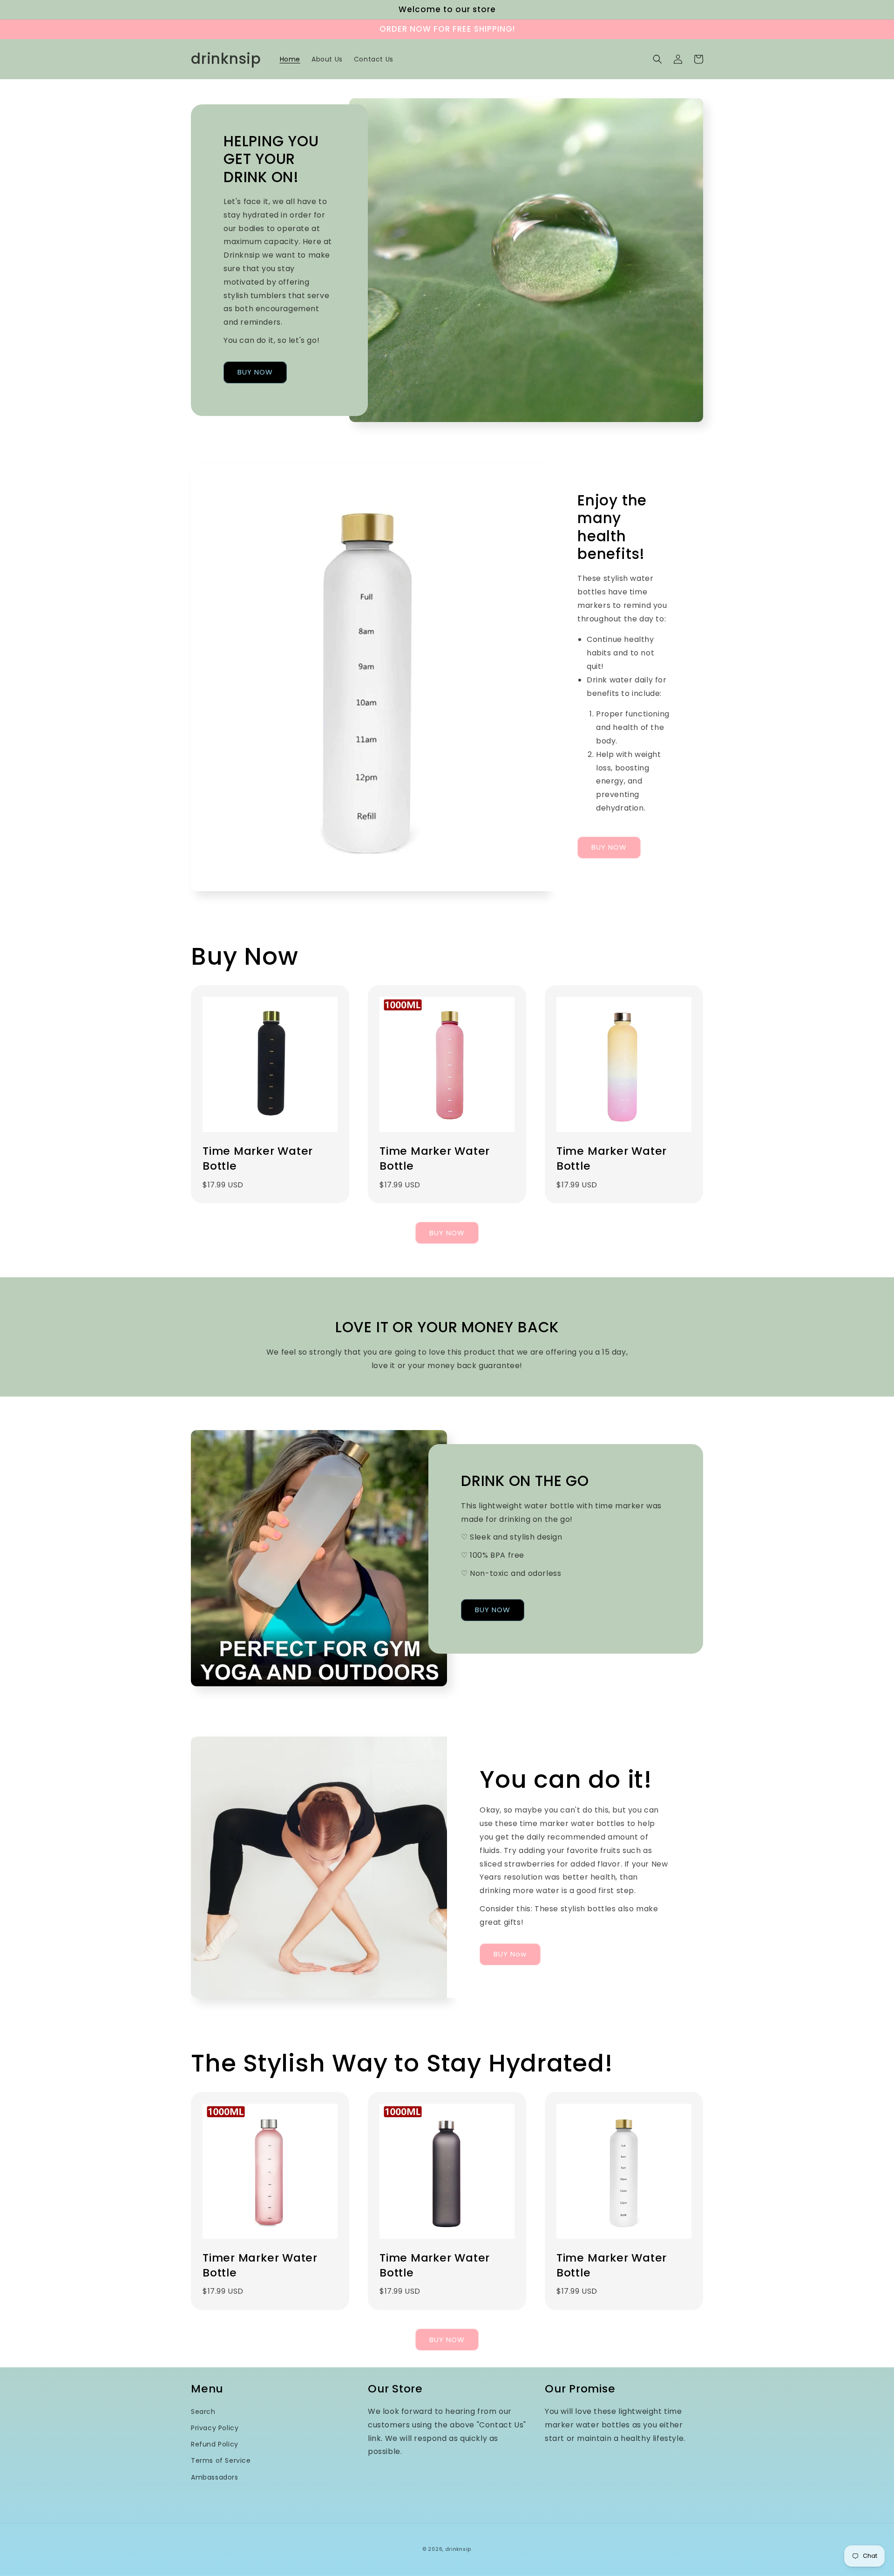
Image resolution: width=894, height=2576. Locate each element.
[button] (657, 59)
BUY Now (510, 1954)
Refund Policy (215, 2444)
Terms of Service (221, 2460)
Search (203, 2412)
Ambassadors (215, 2477)
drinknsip (458, 2549)
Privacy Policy (215, 2428)
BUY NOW (255, 372)
